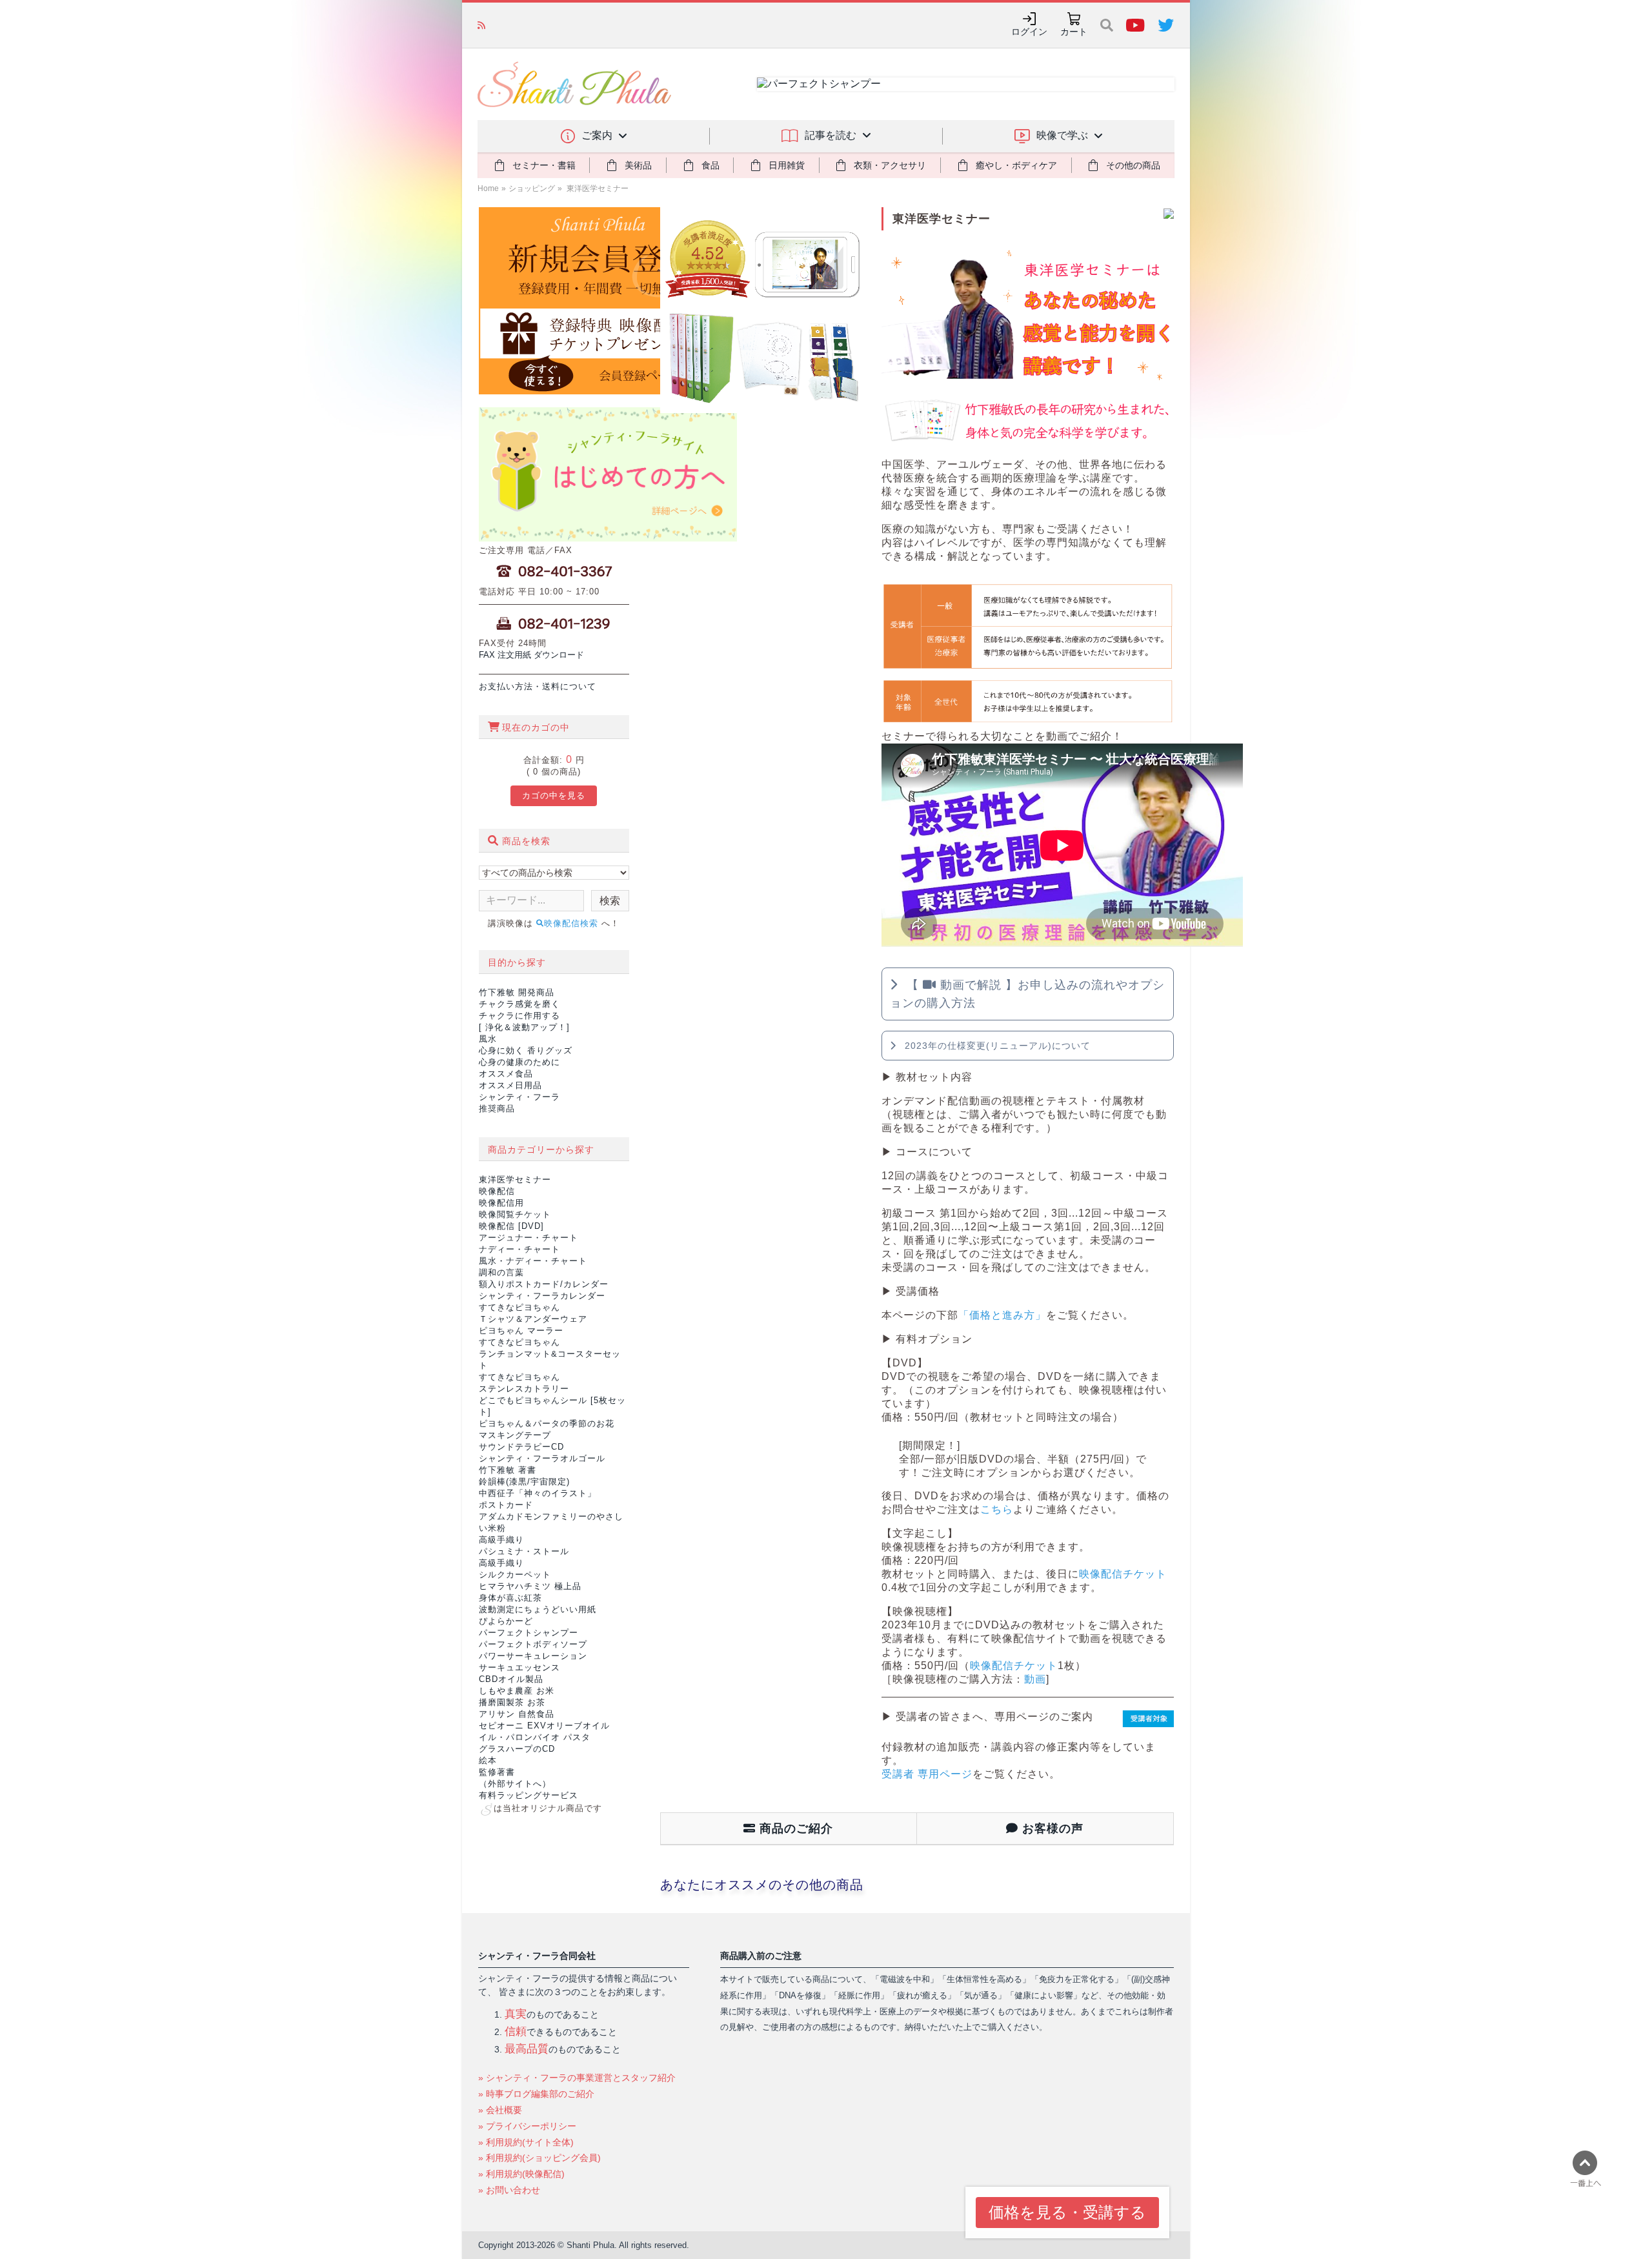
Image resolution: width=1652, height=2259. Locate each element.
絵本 (488, 1760)
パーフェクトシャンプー (529, 1633)
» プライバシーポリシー (527, 2126)
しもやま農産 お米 (517, 1691)
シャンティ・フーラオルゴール (542, 1458)
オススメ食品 (506, 1074)
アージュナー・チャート (529, 1238)
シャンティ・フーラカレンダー (542, 1296)
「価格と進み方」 (1002, 1315)
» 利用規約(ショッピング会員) (539, 2158)
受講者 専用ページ (927, 1774)
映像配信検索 (573, 923)
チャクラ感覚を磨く (519, 1004)
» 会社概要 (500, 2110)
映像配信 (497, 1191)
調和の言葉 (501, 1272)
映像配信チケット (1123, 1574)
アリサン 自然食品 (517, 1714)
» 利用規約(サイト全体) (526, 2142)
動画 (1035, 1679)
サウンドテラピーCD (521, 1447)
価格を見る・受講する (1067, 2212)
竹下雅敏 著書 (508, 1470)
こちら (997, 1509)
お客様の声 (1051, 1828)
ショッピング (532, 188)
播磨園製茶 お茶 (512, 1702)
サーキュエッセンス (519, 1667)
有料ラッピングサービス (529, 1795)
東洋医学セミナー (597, 188)
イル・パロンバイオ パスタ (535, 1737)
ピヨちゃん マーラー (521, 1331)
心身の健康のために (519, 1062)
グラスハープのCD (517, 1749)
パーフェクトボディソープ (533, 1644)
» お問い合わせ (509, 2190)
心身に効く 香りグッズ (526, 1050)
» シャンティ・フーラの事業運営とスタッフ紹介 (577, 2078)
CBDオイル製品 (511, 1679)
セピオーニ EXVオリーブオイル (544, 1726)
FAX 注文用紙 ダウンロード (531, 655)
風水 (488, 1039)
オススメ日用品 (510, 1085)
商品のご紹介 (794, 1828)
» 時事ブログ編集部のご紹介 (536, 2094)
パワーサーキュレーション (533, 1656)
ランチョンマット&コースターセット (550, 1354)
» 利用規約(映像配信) (521, 2174)
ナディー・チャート (519, 1249)
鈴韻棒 (524, 1482)
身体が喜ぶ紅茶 (510, 1598)
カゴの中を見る (554, 795)
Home (488, 188)
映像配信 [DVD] (511, 1226)
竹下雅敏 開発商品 (517, 992)
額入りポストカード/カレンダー (544, 1284)
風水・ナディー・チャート (533, 1261)
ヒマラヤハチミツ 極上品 (530, 1586)
